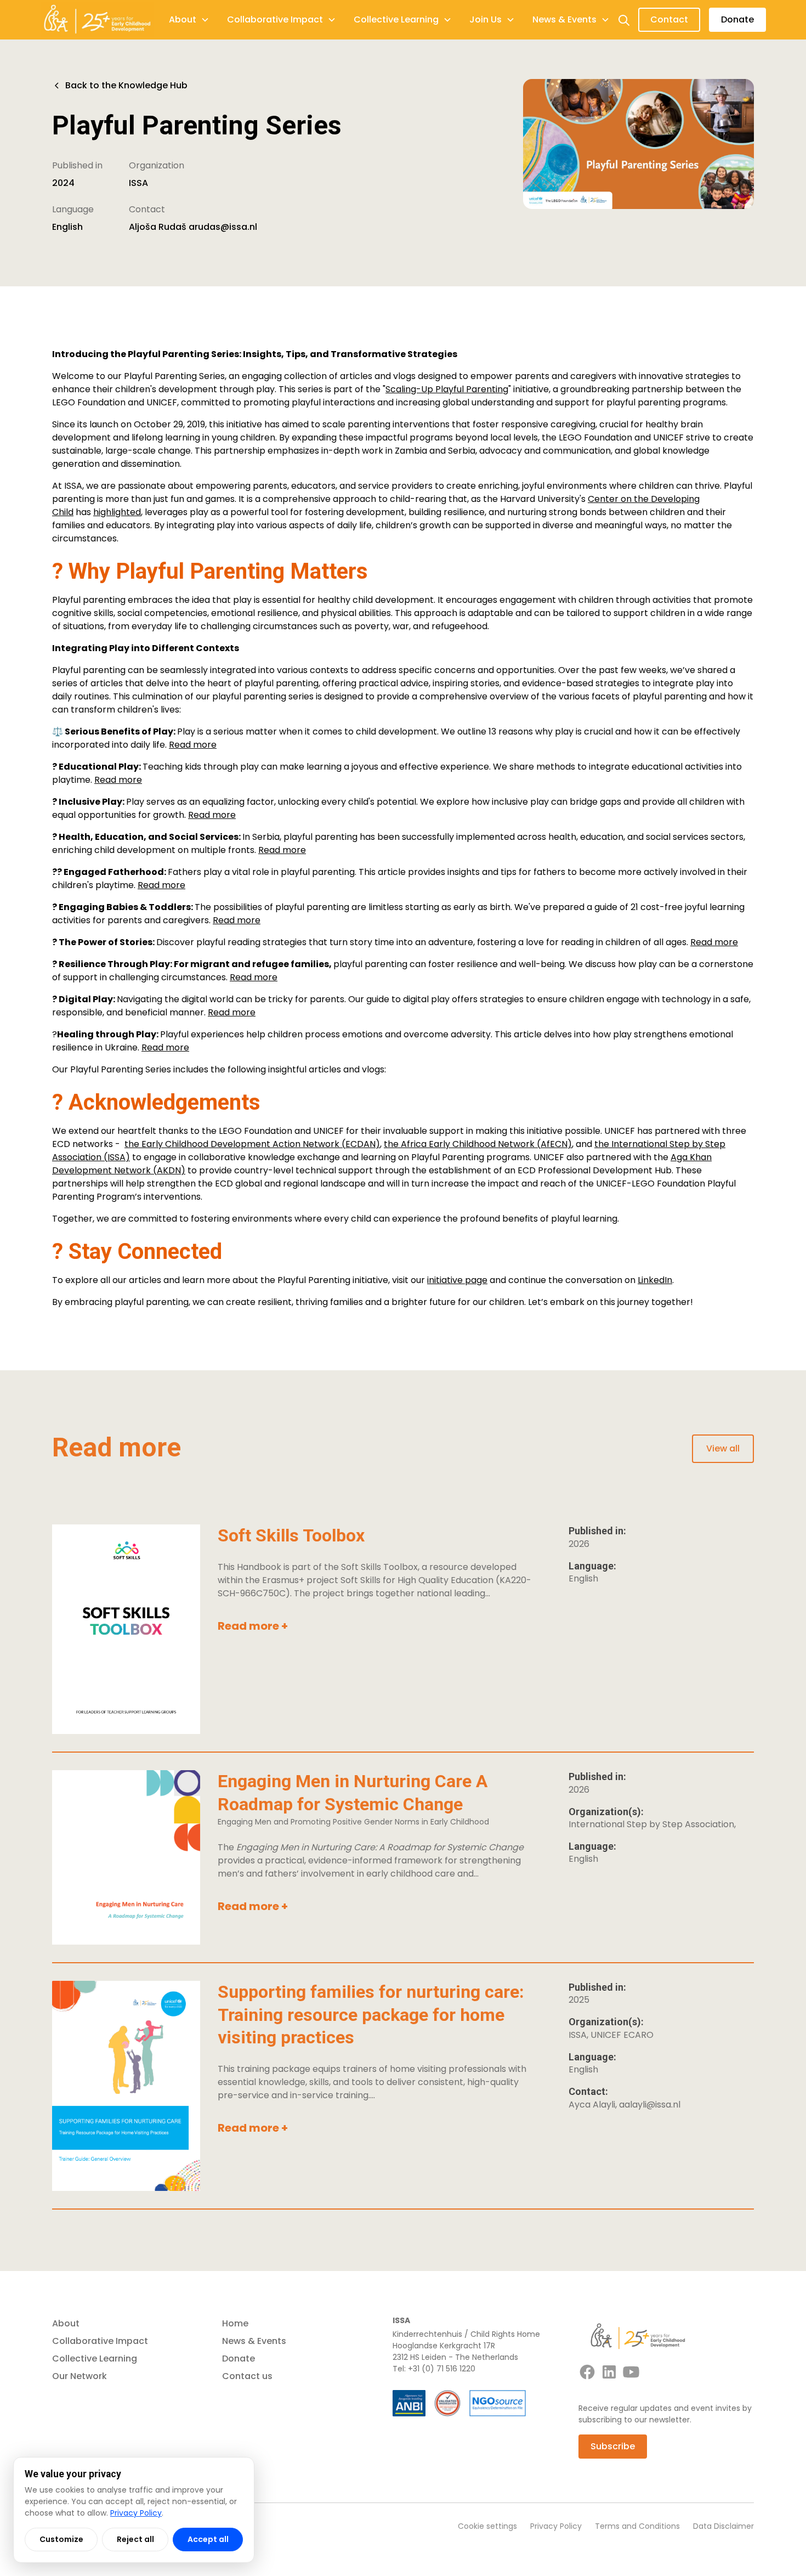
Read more (193, 745)
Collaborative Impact (100, 2341)
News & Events (254, 2341)
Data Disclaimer (723, 2526)
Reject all (135, 2539)
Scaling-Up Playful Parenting (447, 389)
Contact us (247, 2376)
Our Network (80, 2376)
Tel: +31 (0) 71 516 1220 (434, 2369)
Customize (61, 2539)
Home (235, 2323)
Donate (737, 19)
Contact (669, 19)
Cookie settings (487, 2526)
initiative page (457, 1280)
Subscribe (613, 2446)
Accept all (208, 2539)
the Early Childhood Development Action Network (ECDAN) (252, 1144)
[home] (97, 20)
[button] (189, 20)
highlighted (117, 512)
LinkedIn (655, 1280)
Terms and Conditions (637, 2526)
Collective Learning (95, 2358)
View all (723, 1448)
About (66, 2323)
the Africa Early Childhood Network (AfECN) (478, 1144)
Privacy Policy (556, 2526)
